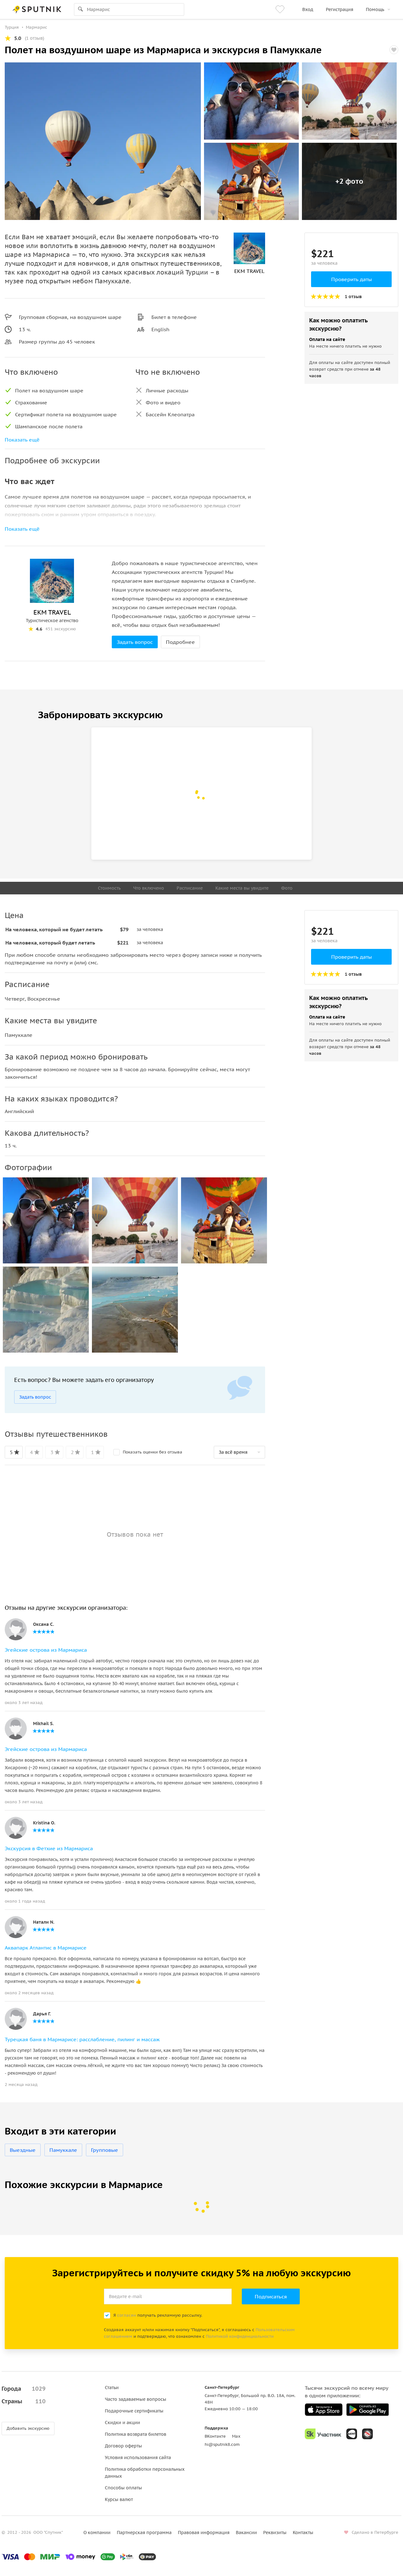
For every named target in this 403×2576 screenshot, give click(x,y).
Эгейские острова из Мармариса (46, 1650)
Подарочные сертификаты (134, 2411)
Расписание (190, 888)
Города (24, 2389)
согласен (127, 2315)
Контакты (303, 2533)
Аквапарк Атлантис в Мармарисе (46, 1948)
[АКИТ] (352, 2434)
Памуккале (63, 2150)
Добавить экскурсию (28, 2428)
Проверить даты (352, 279)
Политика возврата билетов (136, 2434)
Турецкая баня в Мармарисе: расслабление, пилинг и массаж (82, 2039)
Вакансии (246, 2533)
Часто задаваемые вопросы (136, 2399)
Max (236, 2436)
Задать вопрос (135, 642)
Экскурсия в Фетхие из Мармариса (49, 1848)
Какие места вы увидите (242, 888)
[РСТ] (367, 2434)
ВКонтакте (215, 2436)
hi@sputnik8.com (222, 2444)
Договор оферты (123, 2446)
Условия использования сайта (138, 2458)
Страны (24, 2401)
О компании (97, 2533)
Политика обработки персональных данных (145, 2473)
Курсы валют (119, 2499)
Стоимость (109, 888)
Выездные (23, 2150)
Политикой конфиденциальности (240, 2336)
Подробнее (180, 642)
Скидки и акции (122, 2423)
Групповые (105, 2150)
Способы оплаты (123, 2488)
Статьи (112, 2388)
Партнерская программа (144, 2533)
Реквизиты (275, 2533)
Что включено (149, 888)
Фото (287, 888)
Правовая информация (204, 2533)
